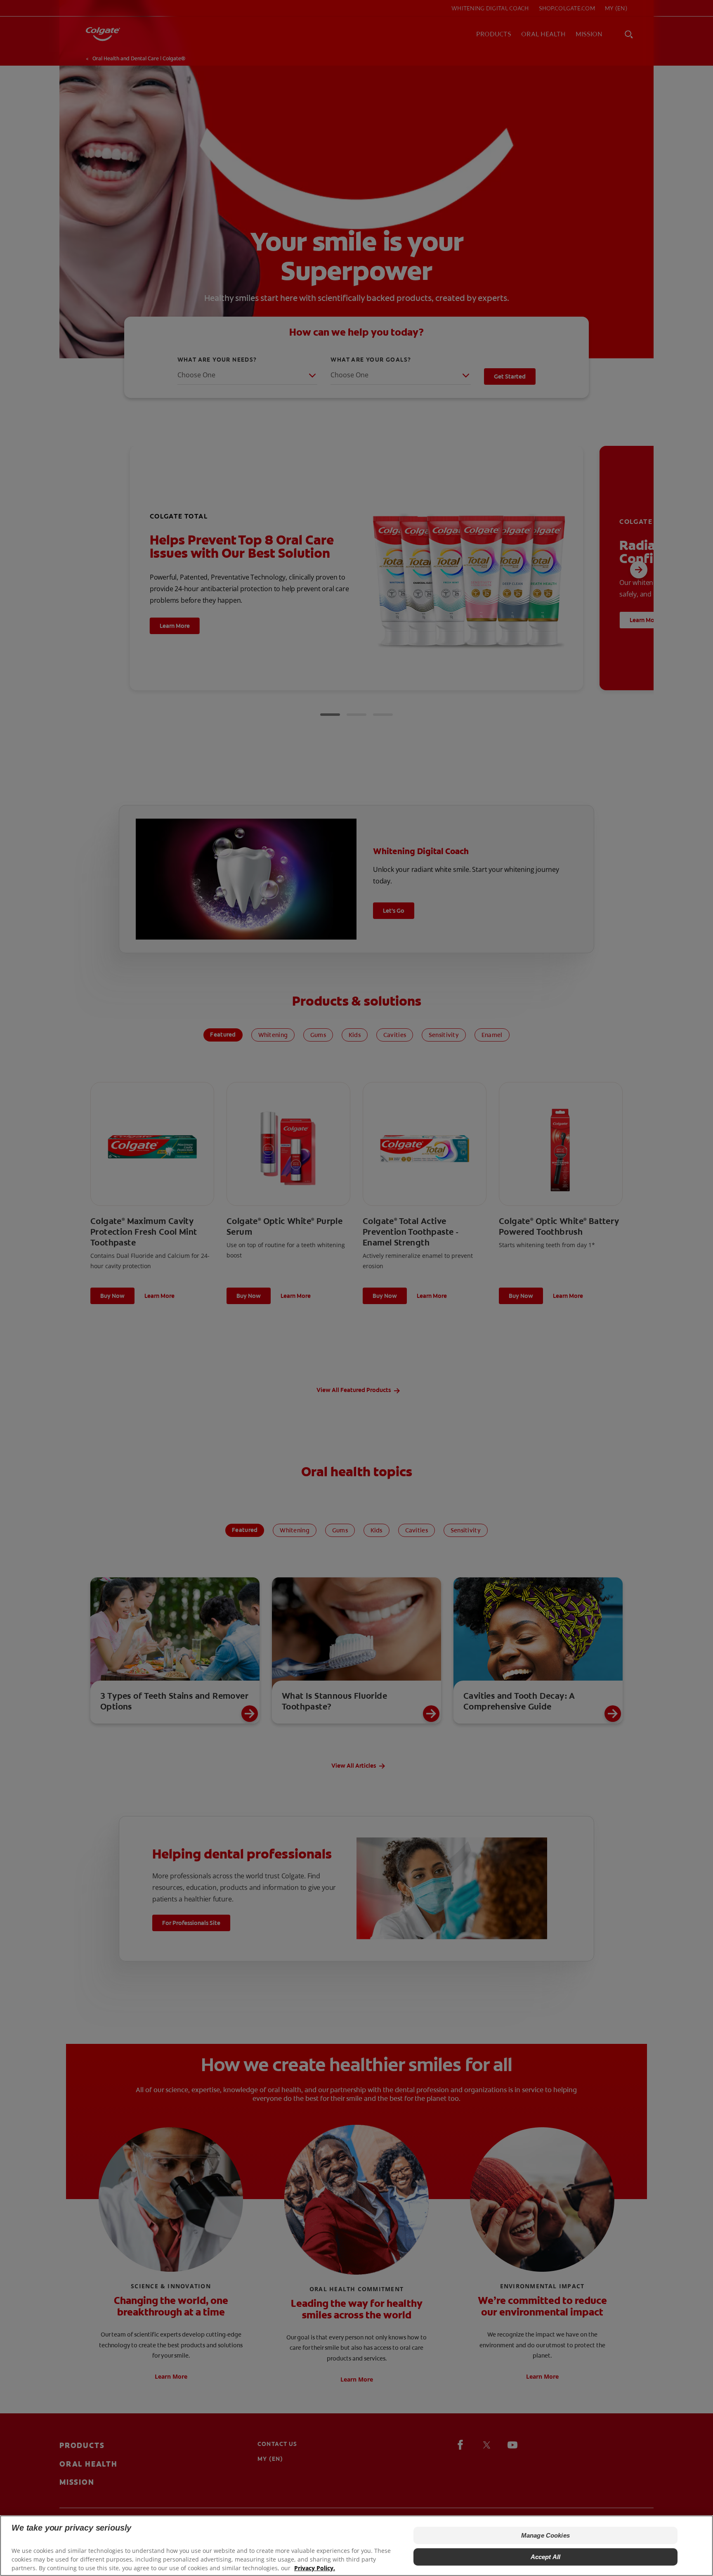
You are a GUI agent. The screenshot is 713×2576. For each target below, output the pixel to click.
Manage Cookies (545, 2535)
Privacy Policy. (315, 2568)
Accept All (546, 2557)
